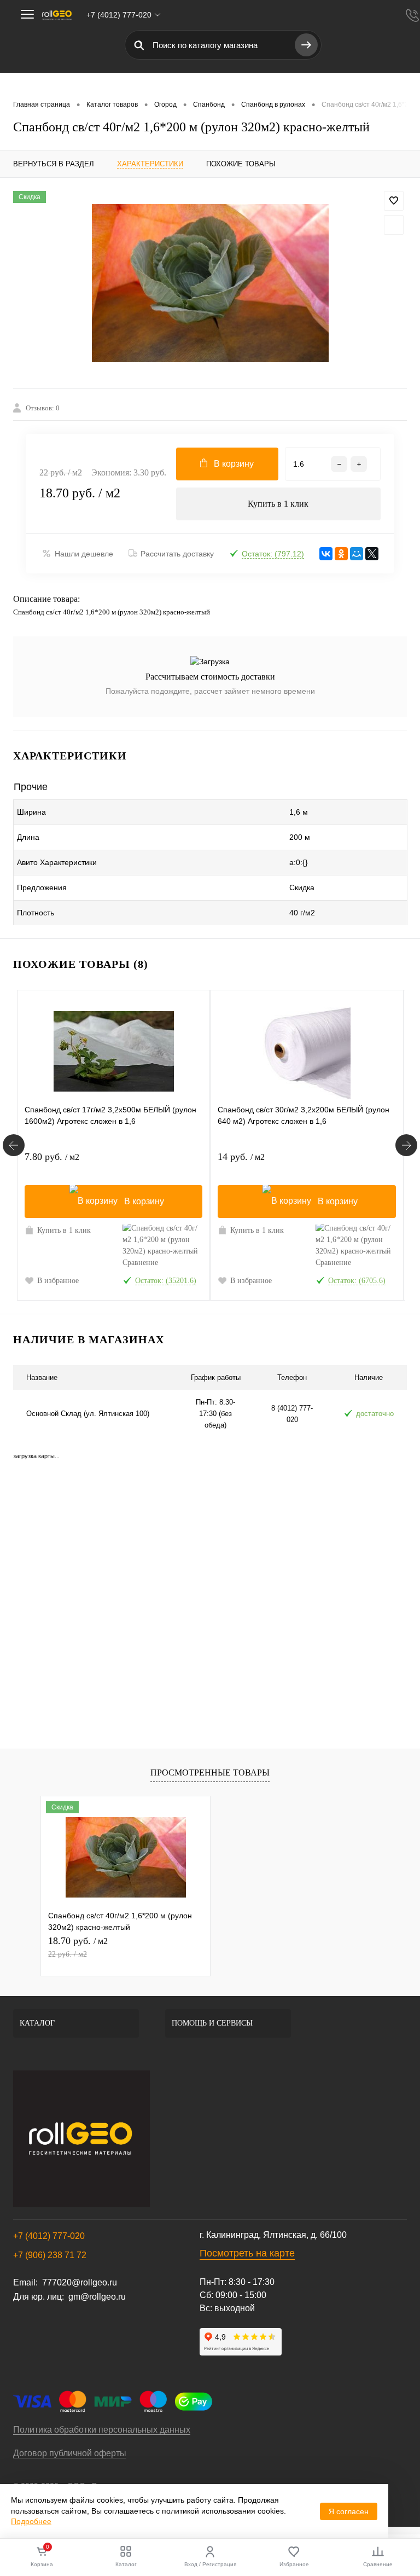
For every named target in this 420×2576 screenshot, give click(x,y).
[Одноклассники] (341, 554)
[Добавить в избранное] (394, 201)
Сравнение (140, 1263)
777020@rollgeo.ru (80, 2282)
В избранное (58, 1281)
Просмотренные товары (210, 1773)
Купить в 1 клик (278, 504)
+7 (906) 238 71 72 (50, 2255)
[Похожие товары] (14, 1145)
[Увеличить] (210, 283)
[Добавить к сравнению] (394, 225)
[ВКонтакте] (326, 554)
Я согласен (349, 2511)
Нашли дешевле (84, 554)
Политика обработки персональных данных (102, 2430)
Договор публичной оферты (70, 2453)
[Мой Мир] (357, 554)
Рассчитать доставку (177, 554)
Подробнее (31, 2521)
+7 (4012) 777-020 (49, 2236)
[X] (372, 554)
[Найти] (306, 45)
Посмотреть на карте (247, 2253)
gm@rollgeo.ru (97, 2297)
